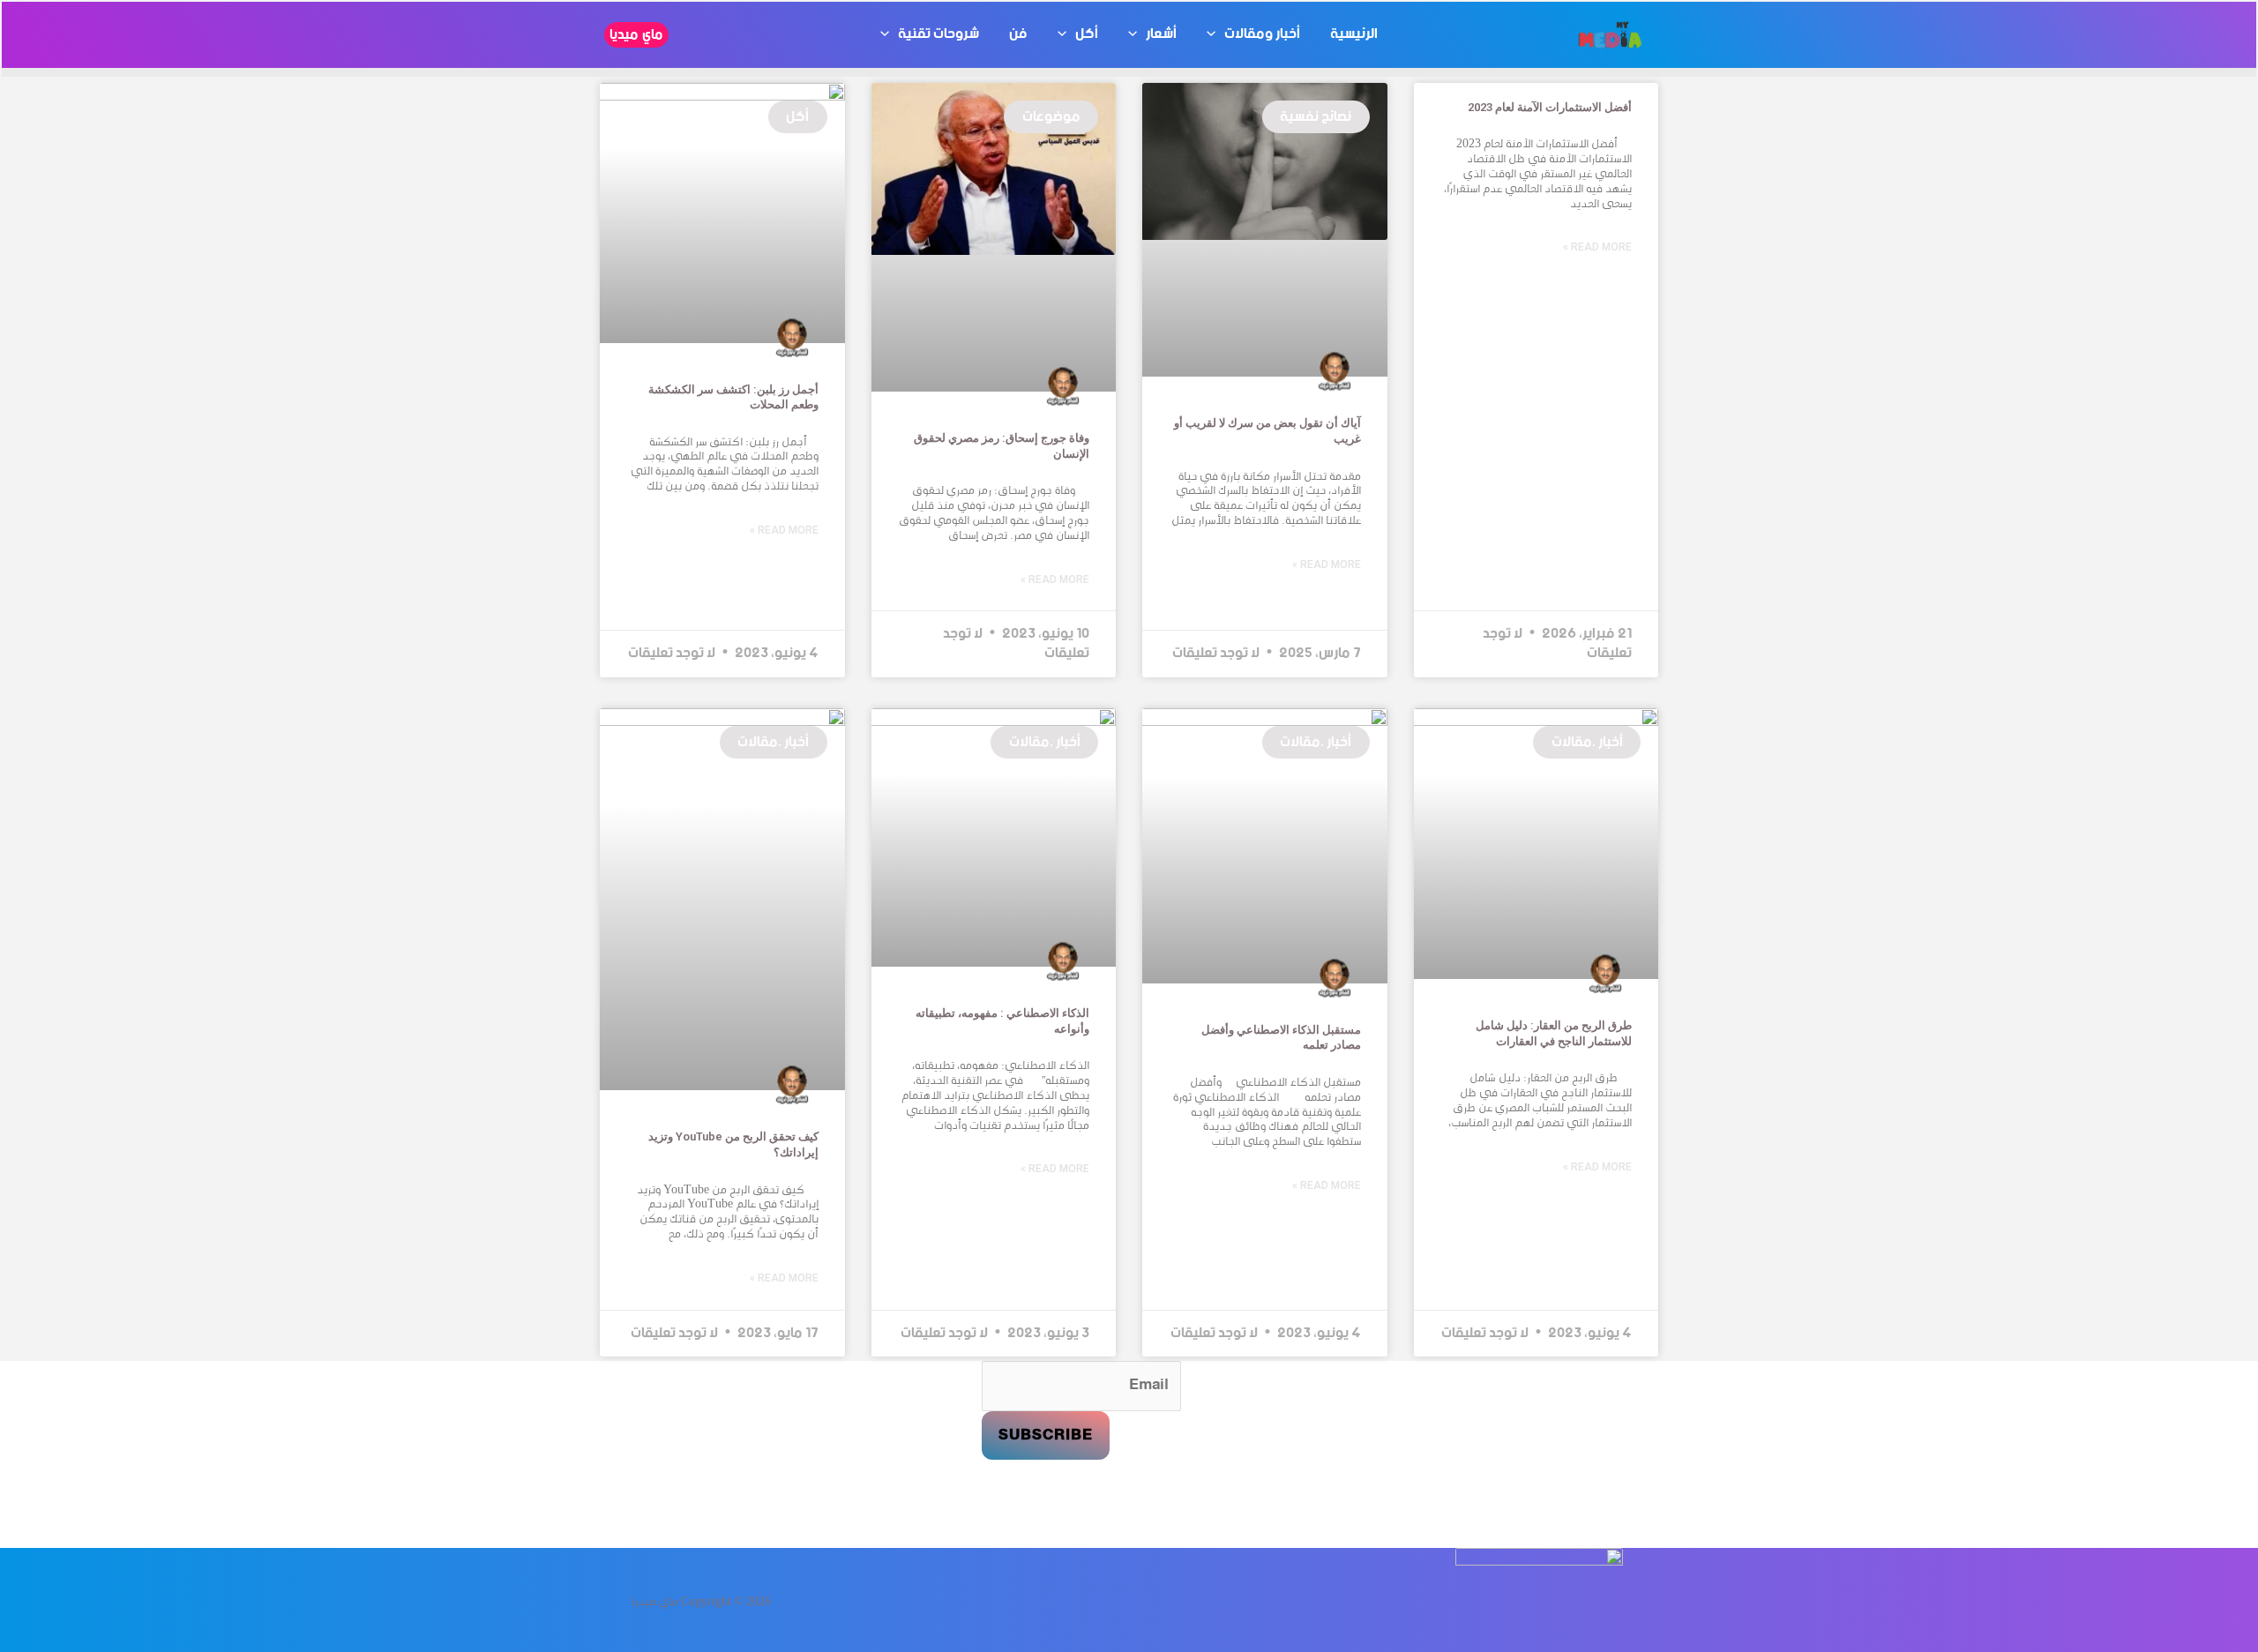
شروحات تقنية (938, 34)
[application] (1215, 34)
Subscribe (1046, 1435)
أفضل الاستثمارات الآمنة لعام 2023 (1550, 107)
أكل (1087, 34)
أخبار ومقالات (1262, 34)
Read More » (1597, 247)
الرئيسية (1354, 34)
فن (1018, 34)
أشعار (1161, 34)
